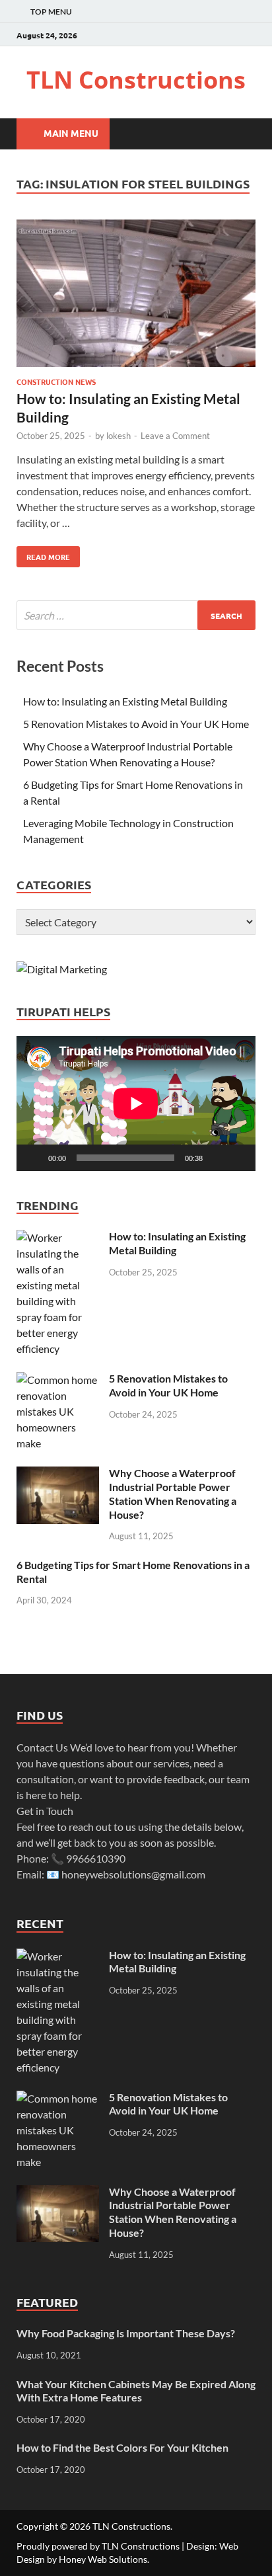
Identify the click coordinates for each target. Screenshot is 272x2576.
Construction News (56, 382)
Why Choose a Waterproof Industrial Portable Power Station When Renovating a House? (173, 1493)
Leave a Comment (175, 436)
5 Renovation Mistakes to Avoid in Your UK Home (136, 724)
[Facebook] (211, 35)
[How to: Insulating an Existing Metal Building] (136, 296)
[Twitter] (229, 35)
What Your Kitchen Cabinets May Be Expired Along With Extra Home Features (136, 2391)
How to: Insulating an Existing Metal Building (125, 701)
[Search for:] (136, 615)
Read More (43, 554)
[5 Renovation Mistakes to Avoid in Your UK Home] (58, 1380)
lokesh (119, 436)
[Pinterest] (248, 35)
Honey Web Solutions (103, 2559)
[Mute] (217, 1158)
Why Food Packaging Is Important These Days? (126, 2333)
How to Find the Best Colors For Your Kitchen (122, 2447)
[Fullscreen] (238, 1158)
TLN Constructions (136, 80)
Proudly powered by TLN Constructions (98, 2546)
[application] (136, 1104)
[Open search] (239, 134)
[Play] (34, 1158)
